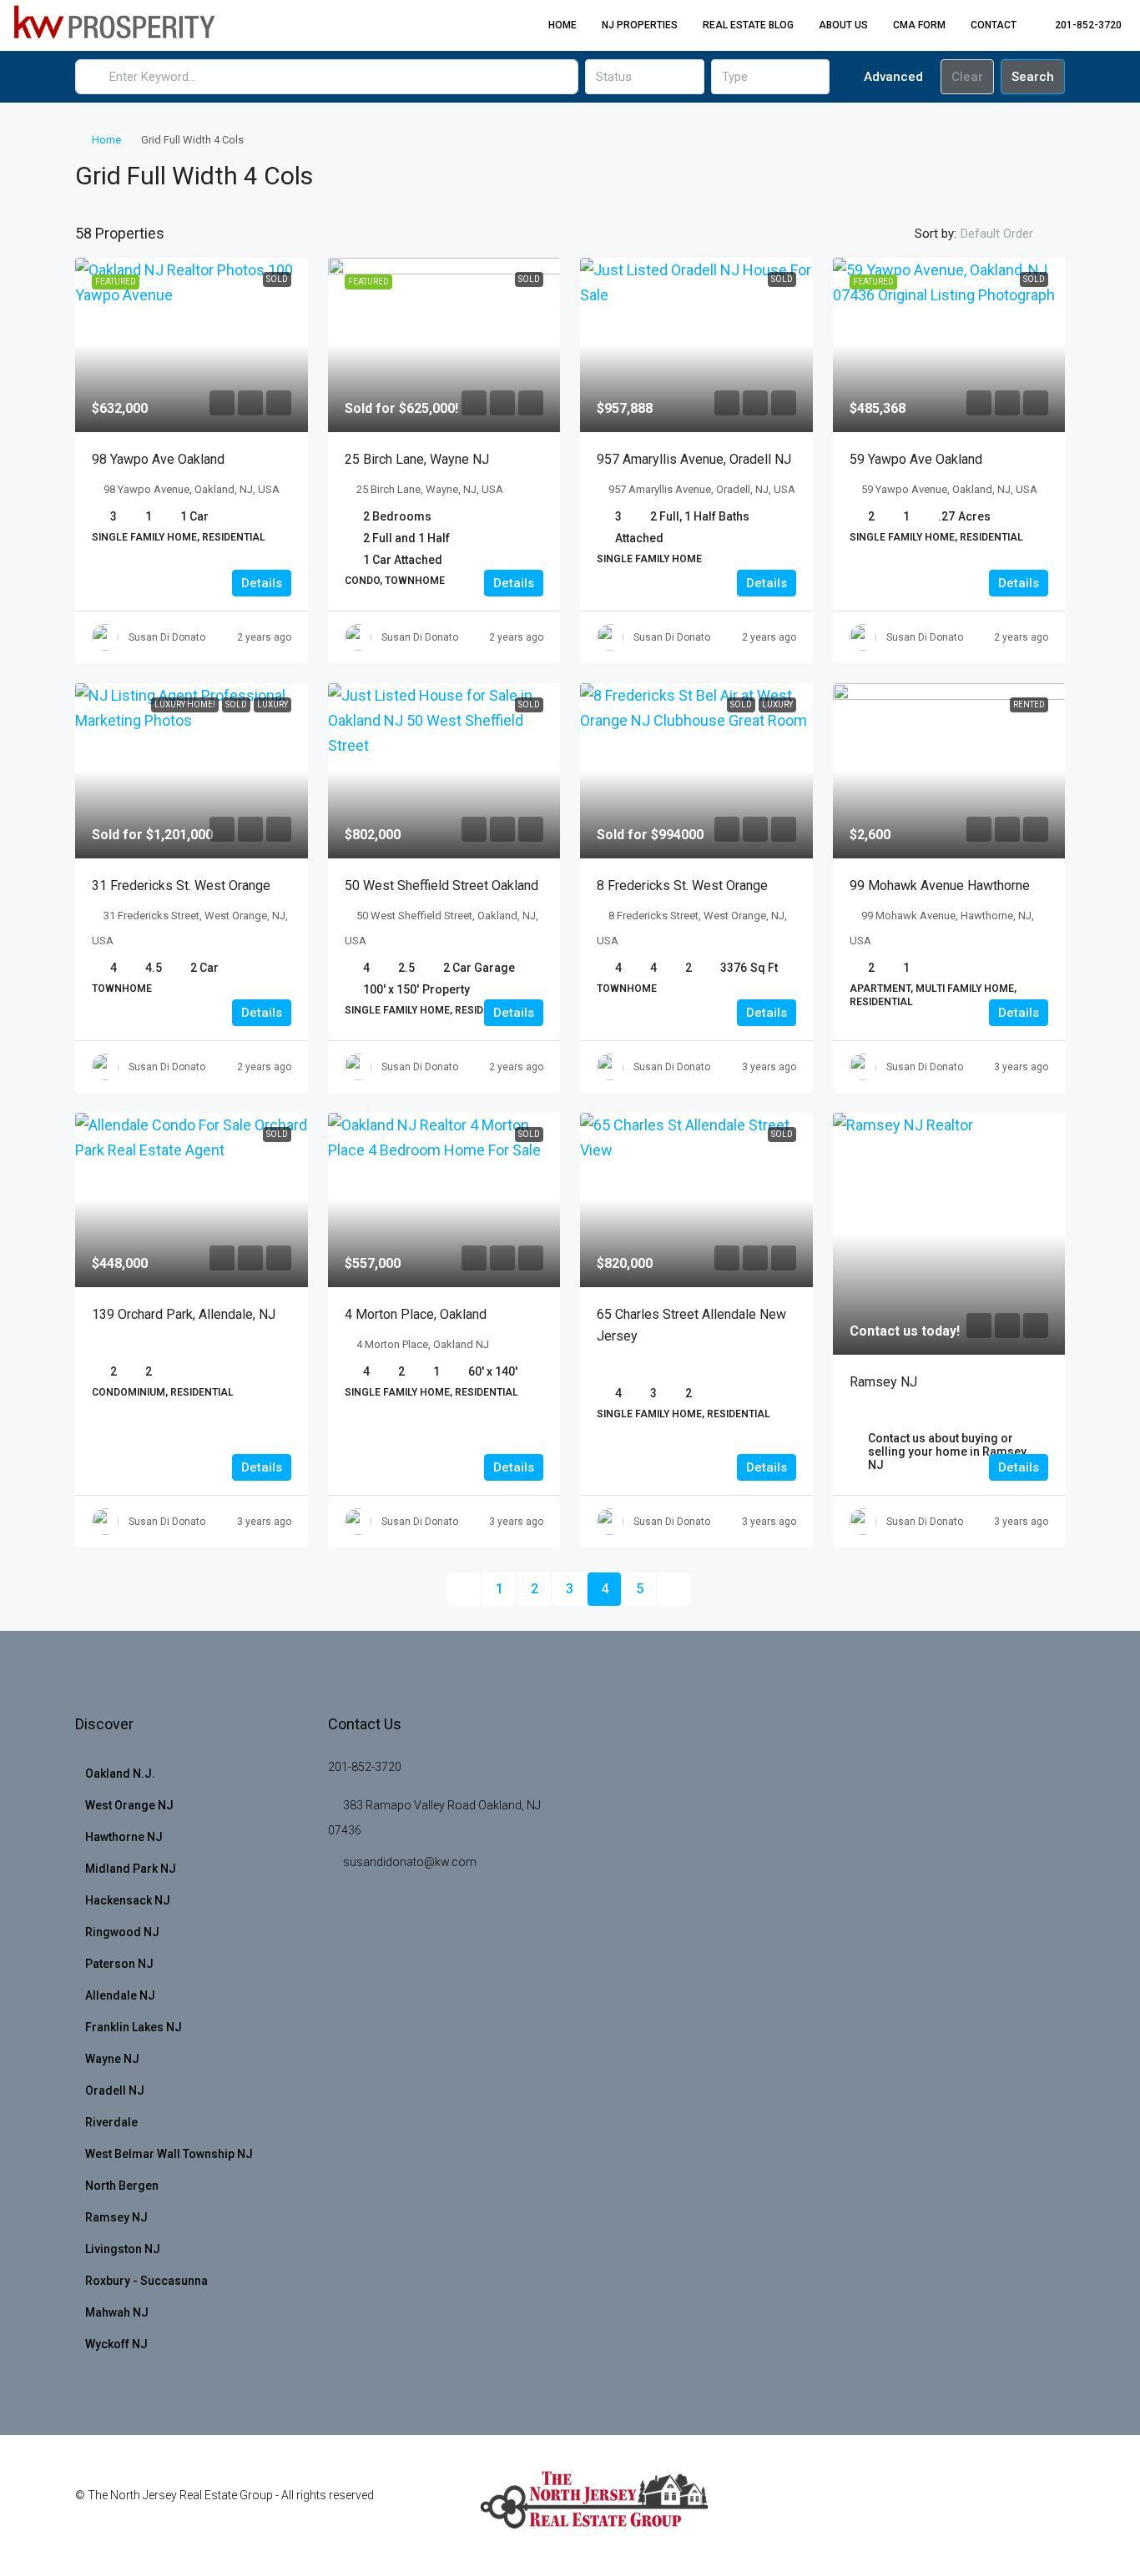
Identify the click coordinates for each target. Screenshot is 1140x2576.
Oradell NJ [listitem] (115, 2090)
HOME (562, 25)
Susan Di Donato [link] (167, 637)
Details (262, 583)
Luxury (272, 704)
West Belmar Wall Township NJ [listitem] (169, 2154)
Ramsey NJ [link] (883, 1382)
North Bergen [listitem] (122, 2186)
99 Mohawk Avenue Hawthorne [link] (940, 885)
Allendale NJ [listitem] (120, 1995)
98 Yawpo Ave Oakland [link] (158, 459)
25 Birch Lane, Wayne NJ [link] (417, 459)
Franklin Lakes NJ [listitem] (134, 2027)
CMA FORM (919, 25)
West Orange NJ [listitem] (129, 1805)
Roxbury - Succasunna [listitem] (146, 2281)
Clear (967, 77)
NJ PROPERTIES (640, 25)
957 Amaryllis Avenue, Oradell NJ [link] (694, 459)
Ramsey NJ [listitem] (116, 2217)
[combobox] (644, 77)
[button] (1035, 172)
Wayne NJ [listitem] (112, 2059)
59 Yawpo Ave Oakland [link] (916, 459)
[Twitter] (875, 2505)
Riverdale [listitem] (111, 2122)
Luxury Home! (185, 704)
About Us (843, 25)
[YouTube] (992, 2505)
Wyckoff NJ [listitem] (116, 2344)
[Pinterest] (1021, 2505)
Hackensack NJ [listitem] (128, 1900)
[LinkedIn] (933, 2505)
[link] (192, 345)
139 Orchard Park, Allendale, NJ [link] (184, 1314)
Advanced (892, 77)
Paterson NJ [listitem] (119, 1964)
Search (1033, 77)
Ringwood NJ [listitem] (122, 1932)
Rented (1029, 704)
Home (106, 140)
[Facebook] (846, 2505)
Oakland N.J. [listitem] (120, 1774)
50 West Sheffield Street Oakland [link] (441, 885)
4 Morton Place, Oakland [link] (416, 1314)
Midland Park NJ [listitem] (131, 1869)
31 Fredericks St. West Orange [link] (181, 885)
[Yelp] (1050, 2505)
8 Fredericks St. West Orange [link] (682, 885)
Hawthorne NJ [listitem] (124, 1837)
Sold (277, 279)
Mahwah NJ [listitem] (117, 2312)
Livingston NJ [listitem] (123, 2249)
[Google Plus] (963, 2505)
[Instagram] (904, 2505)
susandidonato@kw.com (410, 1862)
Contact (994, 25)
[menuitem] (1079, 25)
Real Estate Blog (748, 25)
